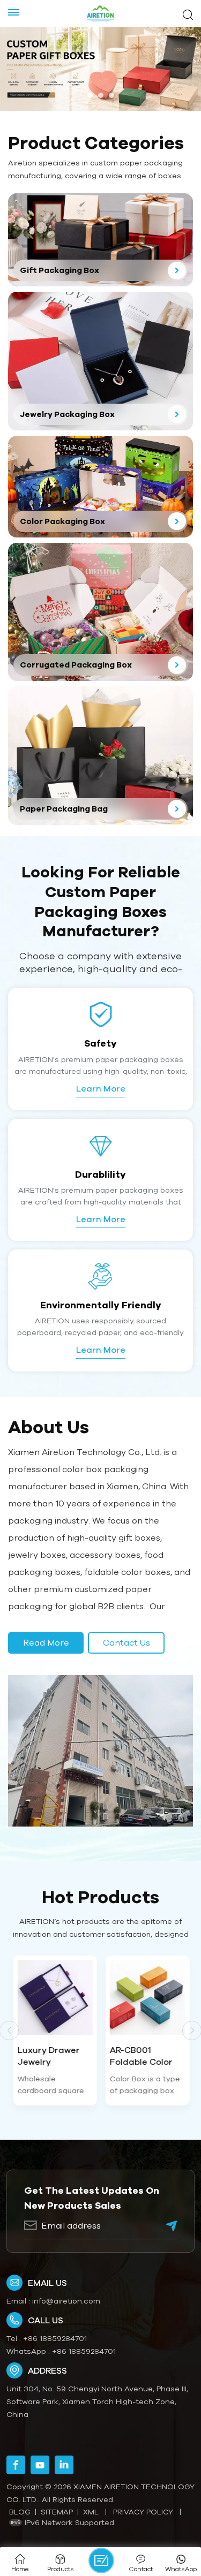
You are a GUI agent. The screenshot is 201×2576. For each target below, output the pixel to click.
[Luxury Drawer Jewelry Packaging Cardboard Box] (54, 1998)
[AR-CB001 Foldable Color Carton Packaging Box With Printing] (147, 1998)
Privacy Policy (143, 2512)
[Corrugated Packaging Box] (100, 612)
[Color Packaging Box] (100, 487)
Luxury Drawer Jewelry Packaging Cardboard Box (50, 2056)
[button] (90, 95)
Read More (46, 1642)
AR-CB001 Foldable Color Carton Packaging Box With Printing (141, 2056)
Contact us (126, 1642)
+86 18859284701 (55, 2338)
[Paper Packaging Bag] (100, 756)
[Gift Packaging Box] (100, 240)
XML (91, 2512)
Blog (20, 2512)
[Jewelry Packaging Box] (100, 361)
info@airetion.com (66, 2301)
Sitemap (57, 2512)
